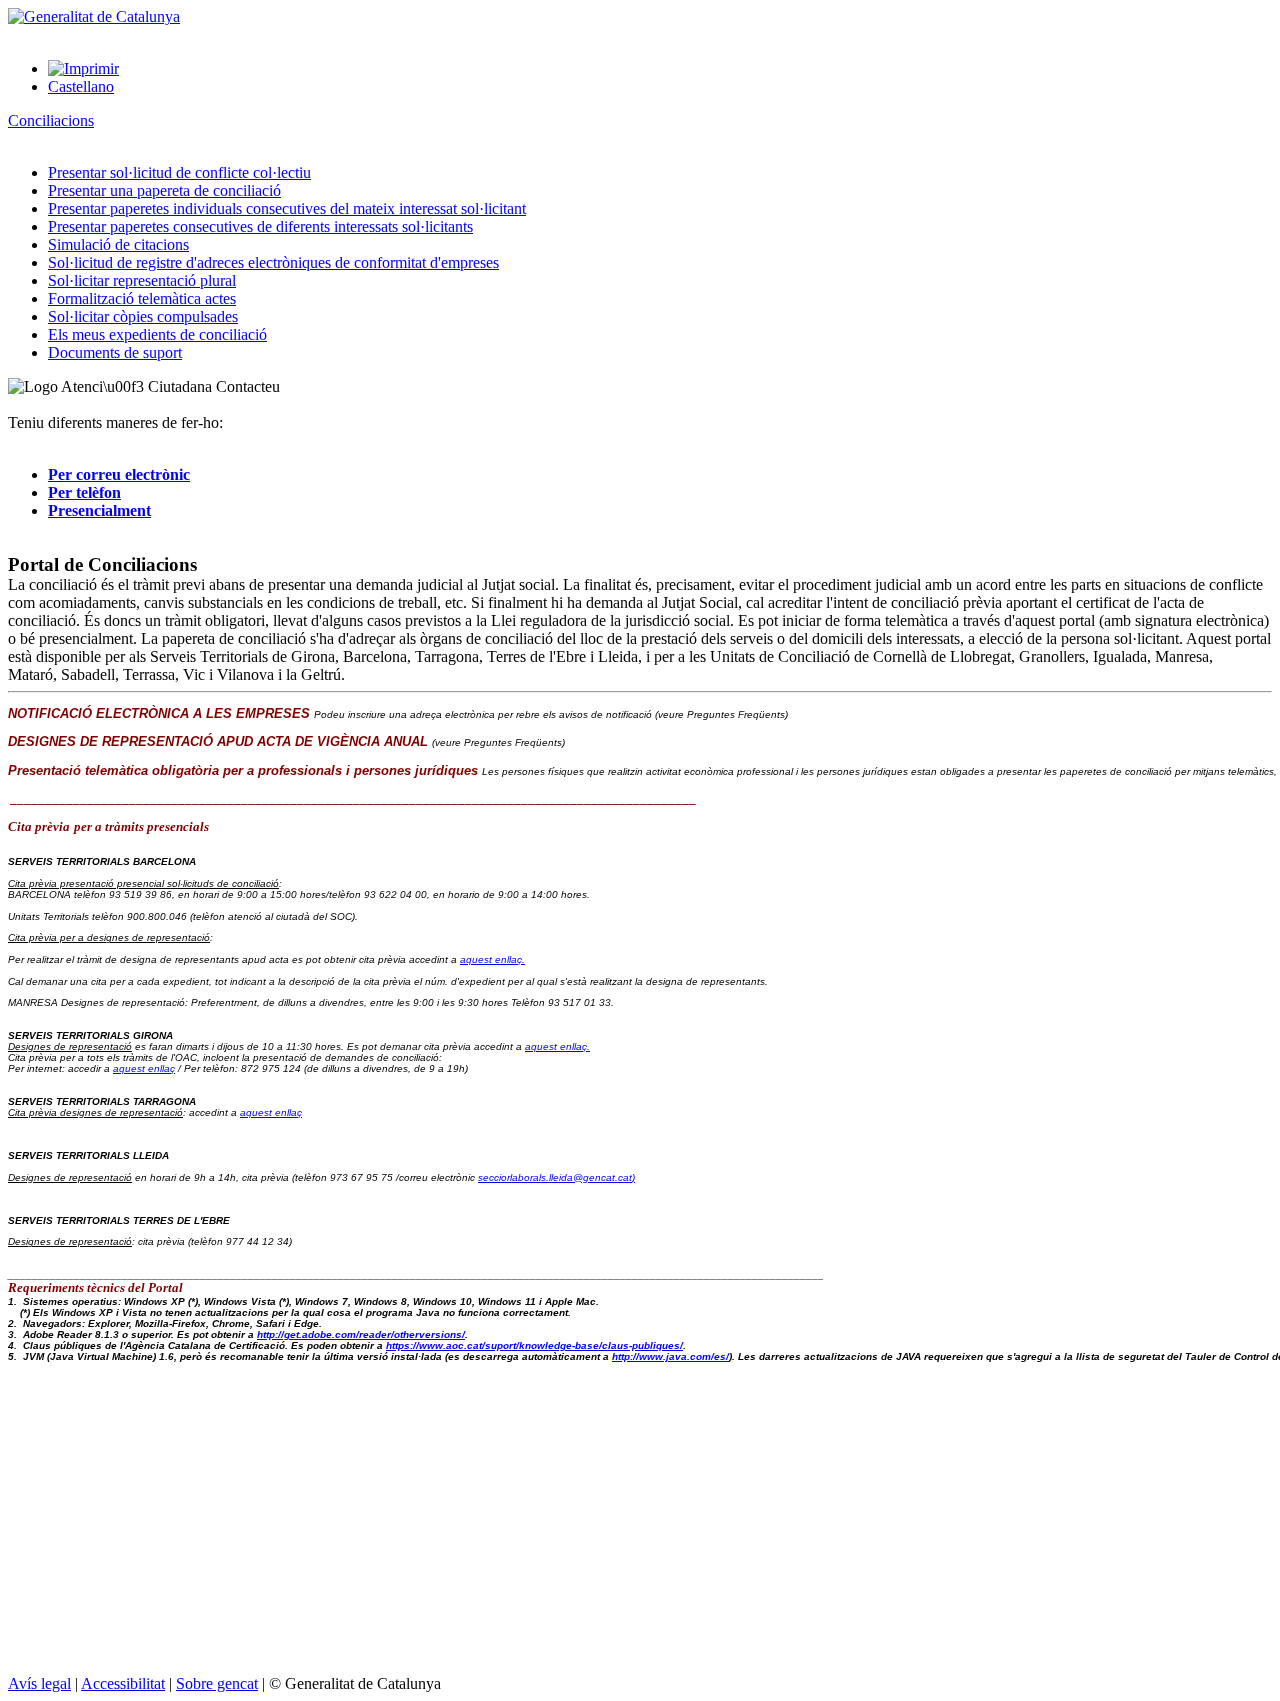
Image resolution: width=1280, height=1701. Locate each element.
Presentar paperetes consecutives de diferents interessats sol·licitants (260, 226)
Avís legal (39, 1683)
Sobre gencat (217, 1683)
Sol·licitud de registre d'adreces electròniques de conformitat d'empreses (273, 262)
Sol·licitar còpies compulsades (143, 316)
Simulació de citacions (118, 244)
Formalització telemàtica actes (142, 298)
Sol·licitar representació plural (142, 280)
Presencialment (99, 510)
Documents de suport (115, 352)
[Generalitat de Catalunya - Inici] (94, 16)
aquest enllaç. (492, 959)
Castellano (81, 86)
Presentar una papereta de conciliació (164, 190)
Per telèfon (84, 492)
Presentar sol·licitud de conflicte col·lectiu (179, 172)
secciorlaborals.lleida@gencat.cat (556, 1177)
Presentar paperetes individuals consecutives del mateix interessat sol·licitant (287, 208)
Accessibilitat (123, 1683)
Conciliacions (51, 120)
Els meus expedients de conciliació (157, 334)
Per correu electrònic (119, 474)
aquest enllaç (144, 1068)
